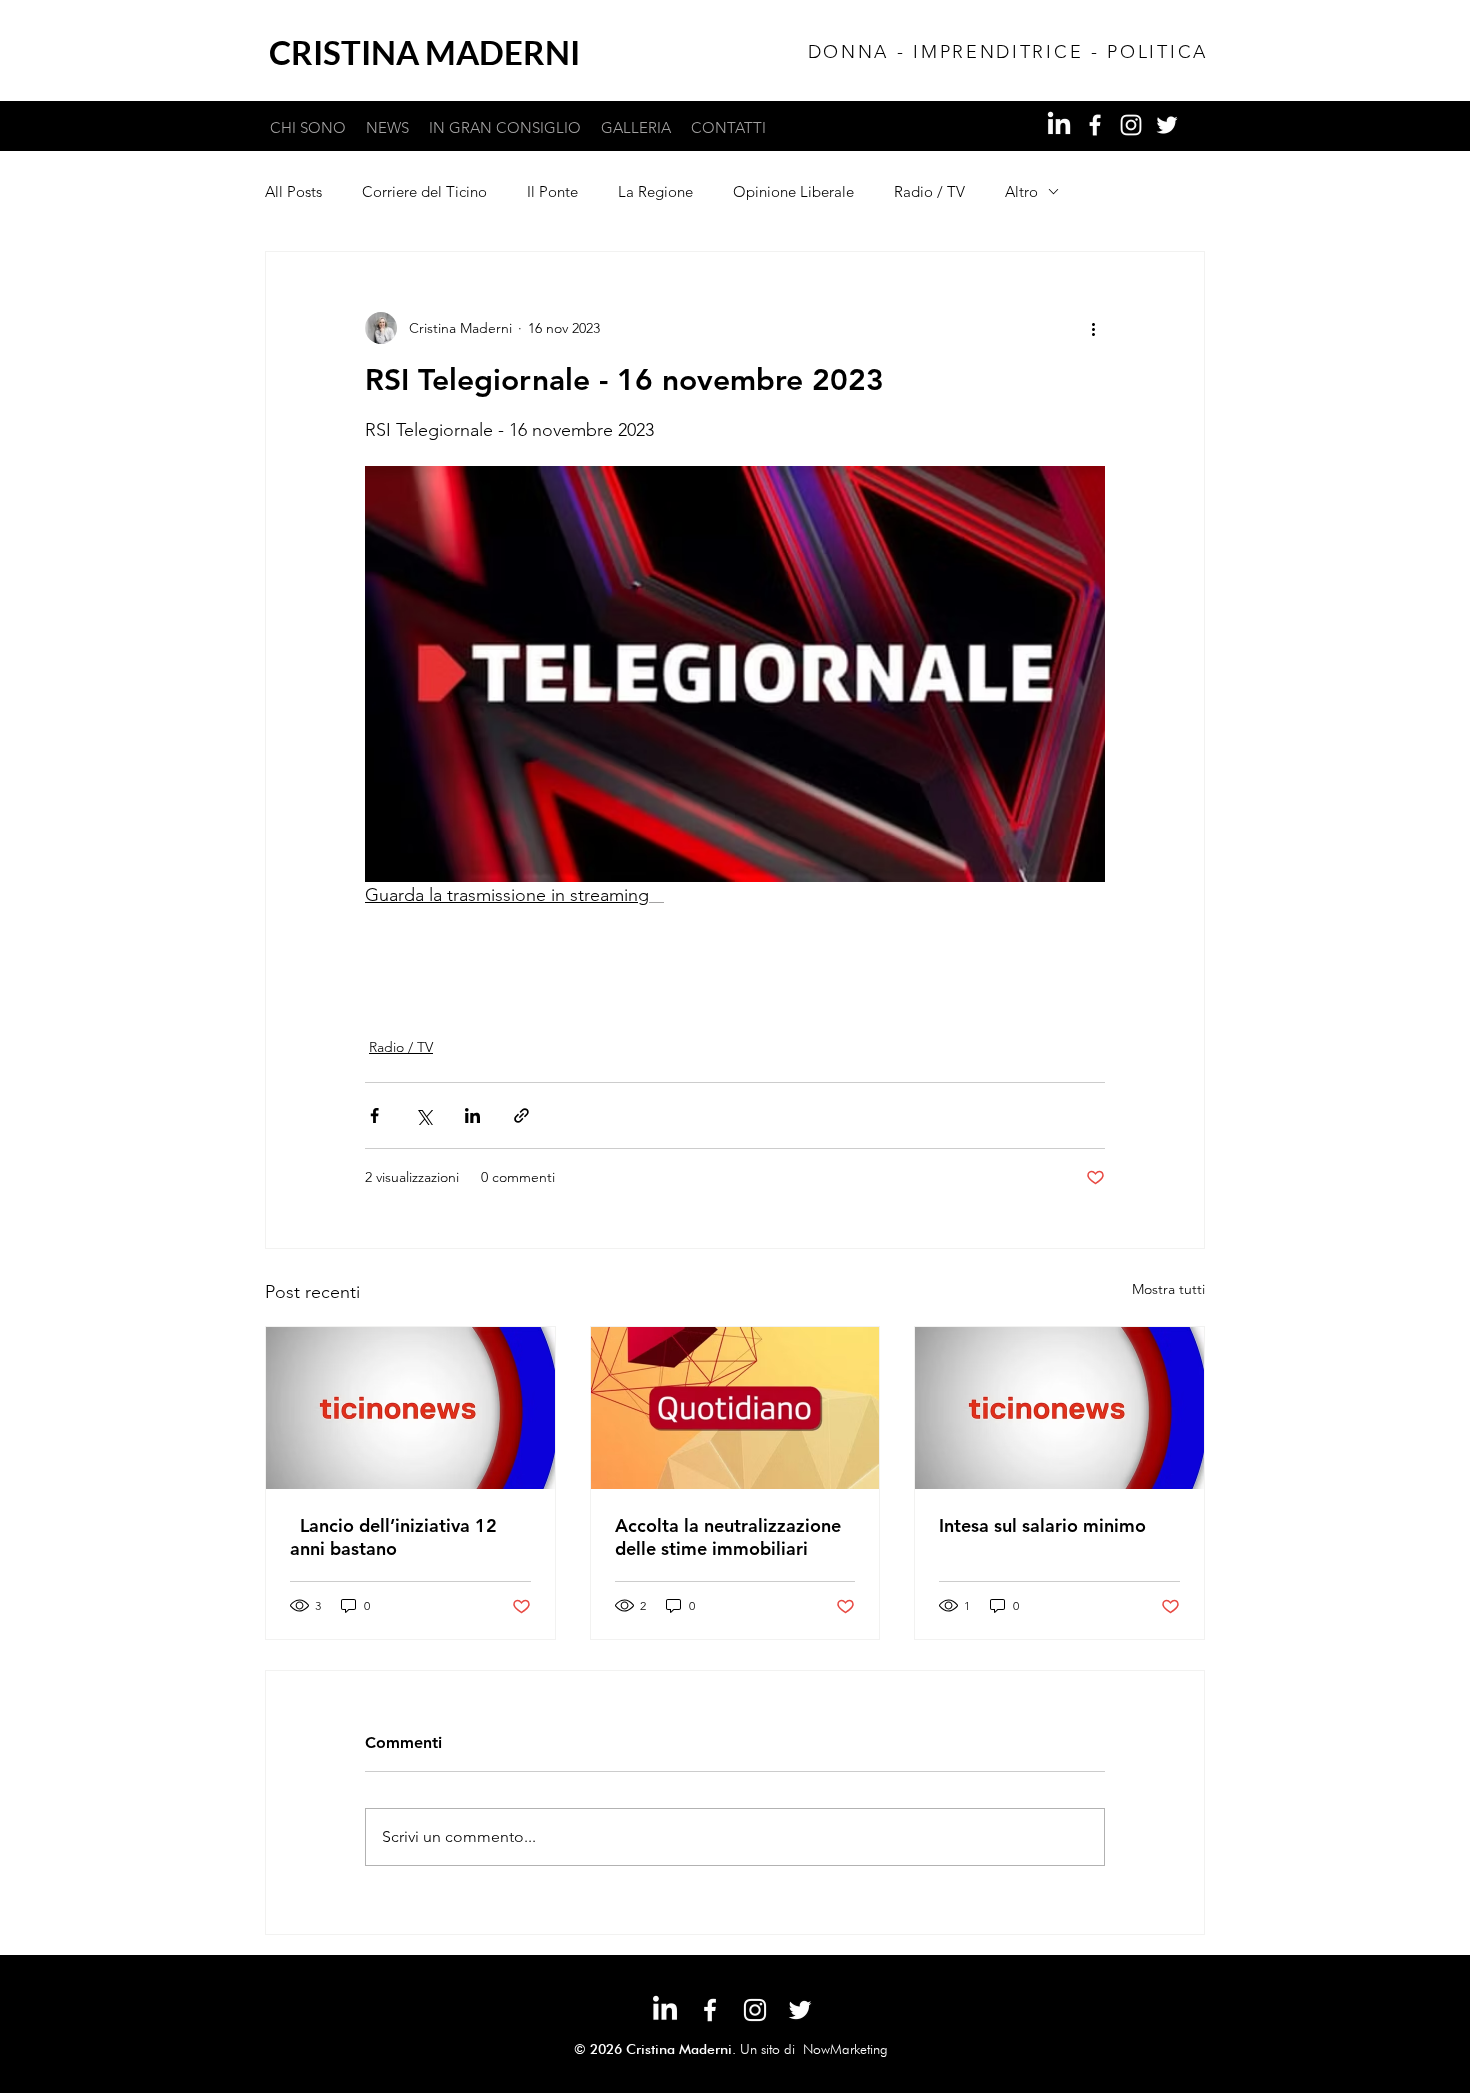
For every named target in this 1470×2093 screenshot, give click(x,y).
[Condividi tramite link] (521, 1115)
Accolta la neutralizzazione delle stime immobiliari (728, 1537)
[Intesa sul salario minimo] (1059, 1408)
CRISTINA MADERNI (424, 52)
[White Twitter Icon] (1167, 125)
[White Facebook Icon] (1095, 125)
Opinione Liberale (793, 191)
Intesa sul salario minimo (1042, 1525)
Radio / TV (929, 191)
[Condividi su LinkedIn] (472, 1115)
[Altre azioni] (1093, 328)
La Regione (655, 191)
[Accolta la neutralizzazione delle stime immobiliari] (735, 1408)
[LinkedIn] (1059, 125)
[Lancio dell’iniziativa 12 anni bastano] (410, 1408)
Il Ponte (552, 191)
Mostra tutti (1168, 1289)
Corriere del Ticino (424, 191)
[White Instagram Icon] (1131, 125)
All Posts (293, 191)
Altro (1021, 191)
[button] (505, 127)
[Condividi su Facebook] (374, 1115)
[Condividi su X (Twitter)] (423, 1115)
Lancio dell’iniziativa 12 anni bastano (393, 1537)
